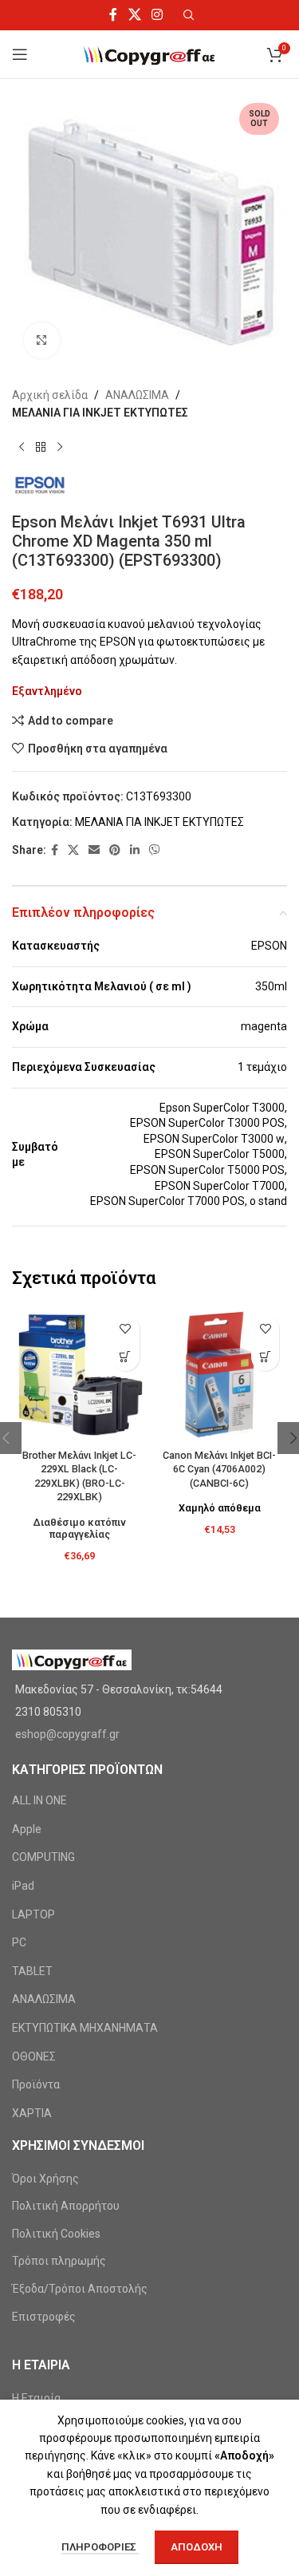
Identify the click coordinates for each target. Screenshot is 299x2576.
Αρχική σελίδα (50, 395)
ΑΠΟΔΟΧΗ (197, 2547)
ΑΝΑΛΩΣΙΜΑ (137, 395)
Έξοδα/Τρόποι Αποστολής (80, 2289)
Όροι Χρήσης (45, 2179)
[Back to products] (41, 448)
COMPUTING (43, 1857)
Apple (27, 1829)
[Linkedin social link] (135, 850)
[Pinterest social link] (115, 850)
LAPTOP (33, 1914)
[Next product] (60, 448)
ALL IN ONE (39, 1800)
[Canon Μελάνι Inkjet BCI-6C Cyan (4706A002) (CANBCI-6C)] (220, 1375)
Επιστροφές (44, 2317)
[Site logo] (149, 53)
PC (19, 1942)
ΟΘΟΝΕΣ (34, 2056)
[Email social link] (94, 850)
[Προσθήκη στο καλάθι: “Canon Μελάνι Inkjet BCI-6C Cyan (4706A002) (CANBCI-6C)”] (265, 1357)
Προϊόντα (36, 2084)
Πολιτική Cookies (56, 2234)
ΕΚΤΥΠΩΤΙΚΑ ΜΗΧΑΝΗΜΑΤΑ (85, 2028)
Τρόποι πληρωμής (59, 2261)
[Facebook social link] (114, 15)
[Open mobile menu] (20, 54)
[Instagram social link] (157, 15)
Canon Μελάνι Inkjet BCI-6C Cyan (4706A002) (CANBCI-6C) (219, 1469)
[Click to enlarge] (42, 340)
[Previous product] (22, 448)
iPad (23, 1886)
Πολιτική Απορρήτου (66, 2206)
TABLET (32, 1971)
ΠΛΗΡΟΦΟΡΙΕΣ (100, 2547)
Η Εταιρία (36, 2398)
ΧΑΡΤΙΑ (32, 2113)
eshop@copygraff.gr (67, 1734)
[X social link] (134, 15)
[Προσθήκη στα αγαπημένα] (126, 1329)
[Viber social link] (155, 850)
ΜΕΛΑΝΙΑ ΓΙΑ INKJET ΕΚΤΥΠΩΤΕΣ (100, 413)
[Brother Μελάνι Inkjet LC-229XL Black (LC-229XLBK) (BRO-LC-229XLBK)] (80, 1375)
